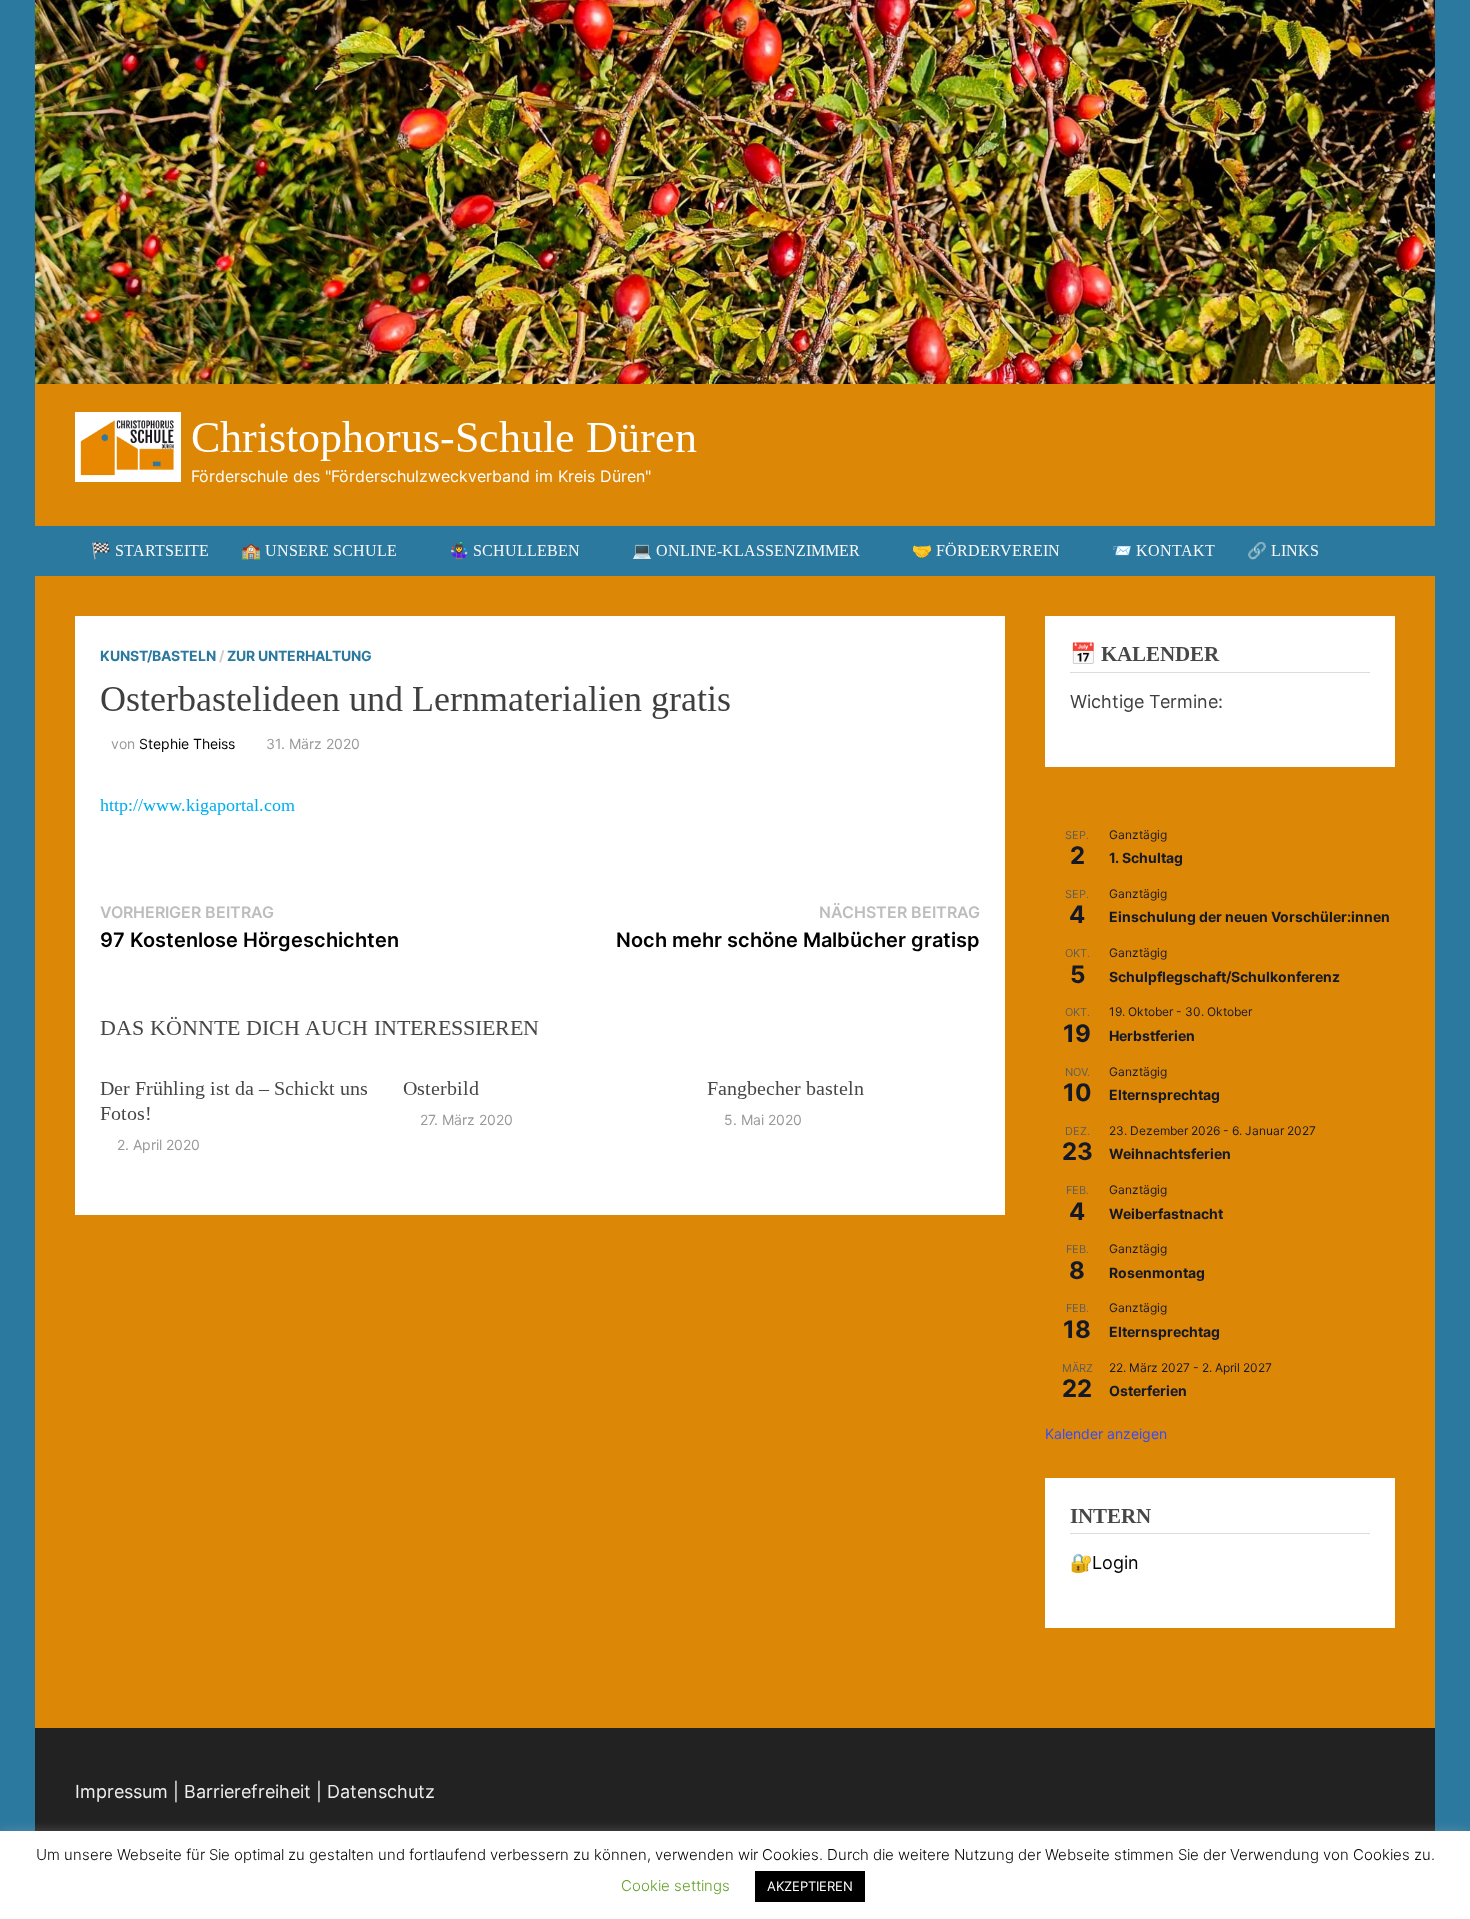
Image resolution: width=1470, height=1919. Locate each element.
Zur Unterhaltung (299, 655)
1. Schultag (1146, 857)
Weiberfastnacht (1166, 1213)
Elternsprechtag (1164, 1094)
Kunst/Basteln (158, 655)
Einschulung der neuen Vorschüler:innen (1249, 916)
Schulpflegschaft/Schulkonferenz (1224, 976)
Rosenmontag (1157, 1272)
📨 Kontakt (1163, 550)
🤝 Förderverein (986, 550)
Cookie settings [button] (675, 1885)
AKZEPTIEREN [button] (810, 1886)
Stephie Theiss (187, 743)
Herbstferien (1152, 1035)
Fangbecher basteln (785, 1088)
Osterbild (441, 1088)
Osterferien (1148, 1390)
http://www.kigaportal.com (197, 805)
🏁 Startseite (150, 550)
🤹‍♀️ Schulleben (514, 550)
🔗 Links (1283, 550)
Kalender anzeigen (1106, 1433)
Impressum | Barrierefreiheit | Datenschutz (255, 1791)
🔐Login (1104, 1562)
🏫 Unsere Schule (319, 550)
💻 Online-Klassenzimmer (746, 550)
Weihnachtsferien (1170, 1153)
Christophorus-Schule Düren (444, 437)
